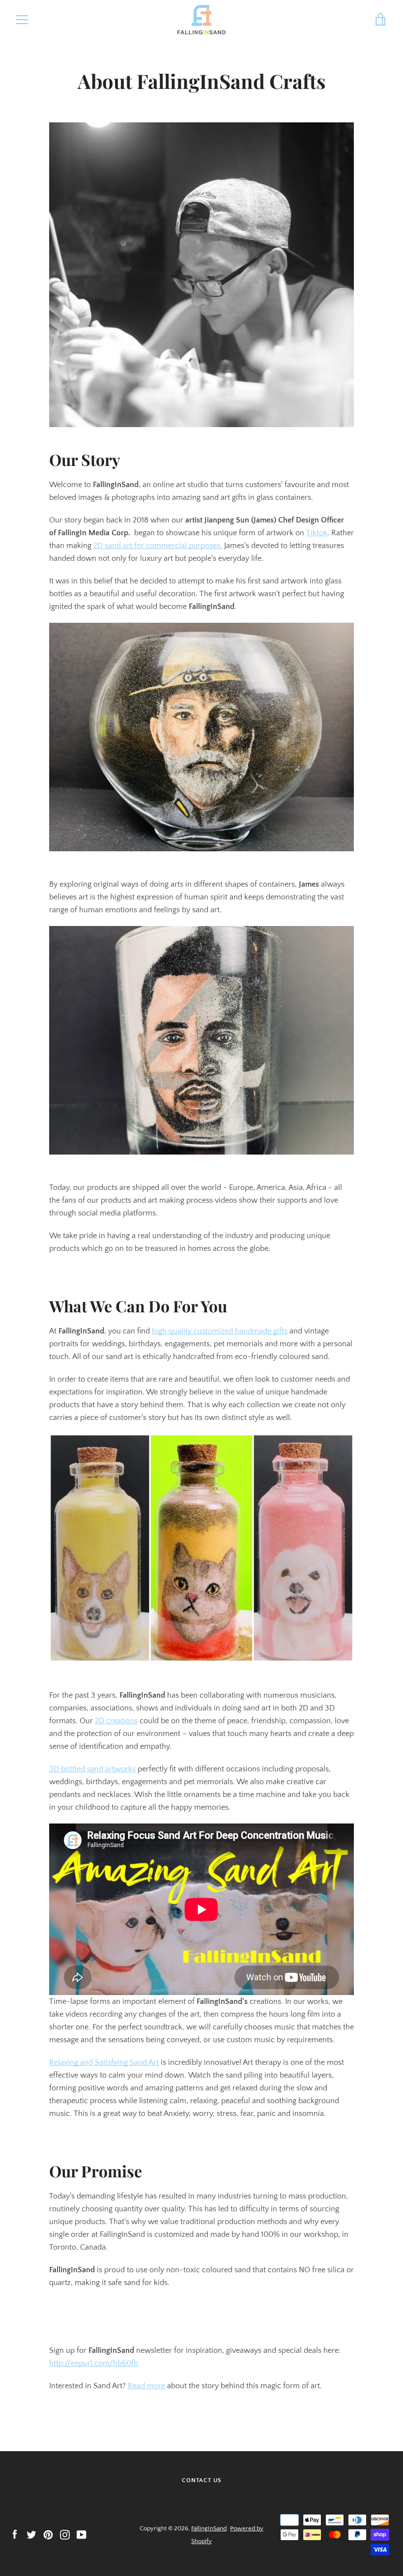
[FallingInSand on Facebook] (15, 2534)
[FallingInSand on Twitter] (31, 2534)
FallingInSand (209, 2528)
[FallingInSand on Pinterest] (48, 2534)
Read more (146, 2386)
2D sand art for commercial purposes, (158, 546)
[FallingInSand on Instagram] (65, 2534)
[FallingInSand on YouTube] (82, 2534)
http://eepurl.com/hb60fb (94, 2363)
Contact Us (202, 2480)
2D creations (116, 1721)
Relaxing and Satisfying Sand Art (104, 2062)
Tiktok (317, 533)
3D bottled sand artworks (92, 1769)
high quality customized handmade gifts (220, 1331)
